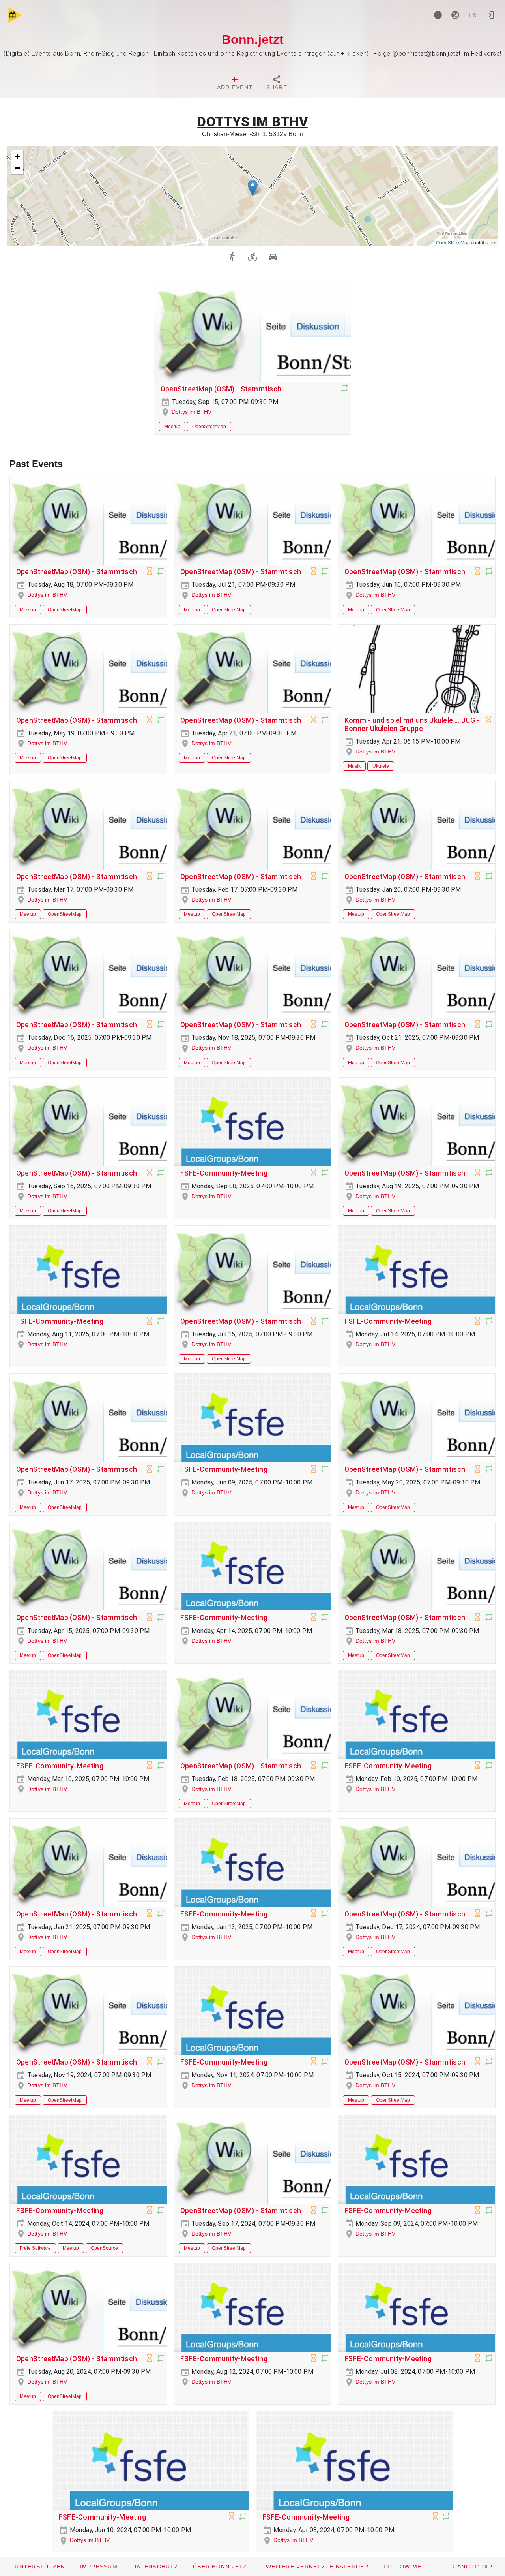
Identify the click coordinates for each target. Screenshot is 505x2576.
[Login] (490, 15)
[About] (438, 15)
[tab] (235, 84)
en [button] (473, 15)
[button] (253, 188)
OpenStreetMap (453, 242)
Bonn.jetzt (253, 39)
